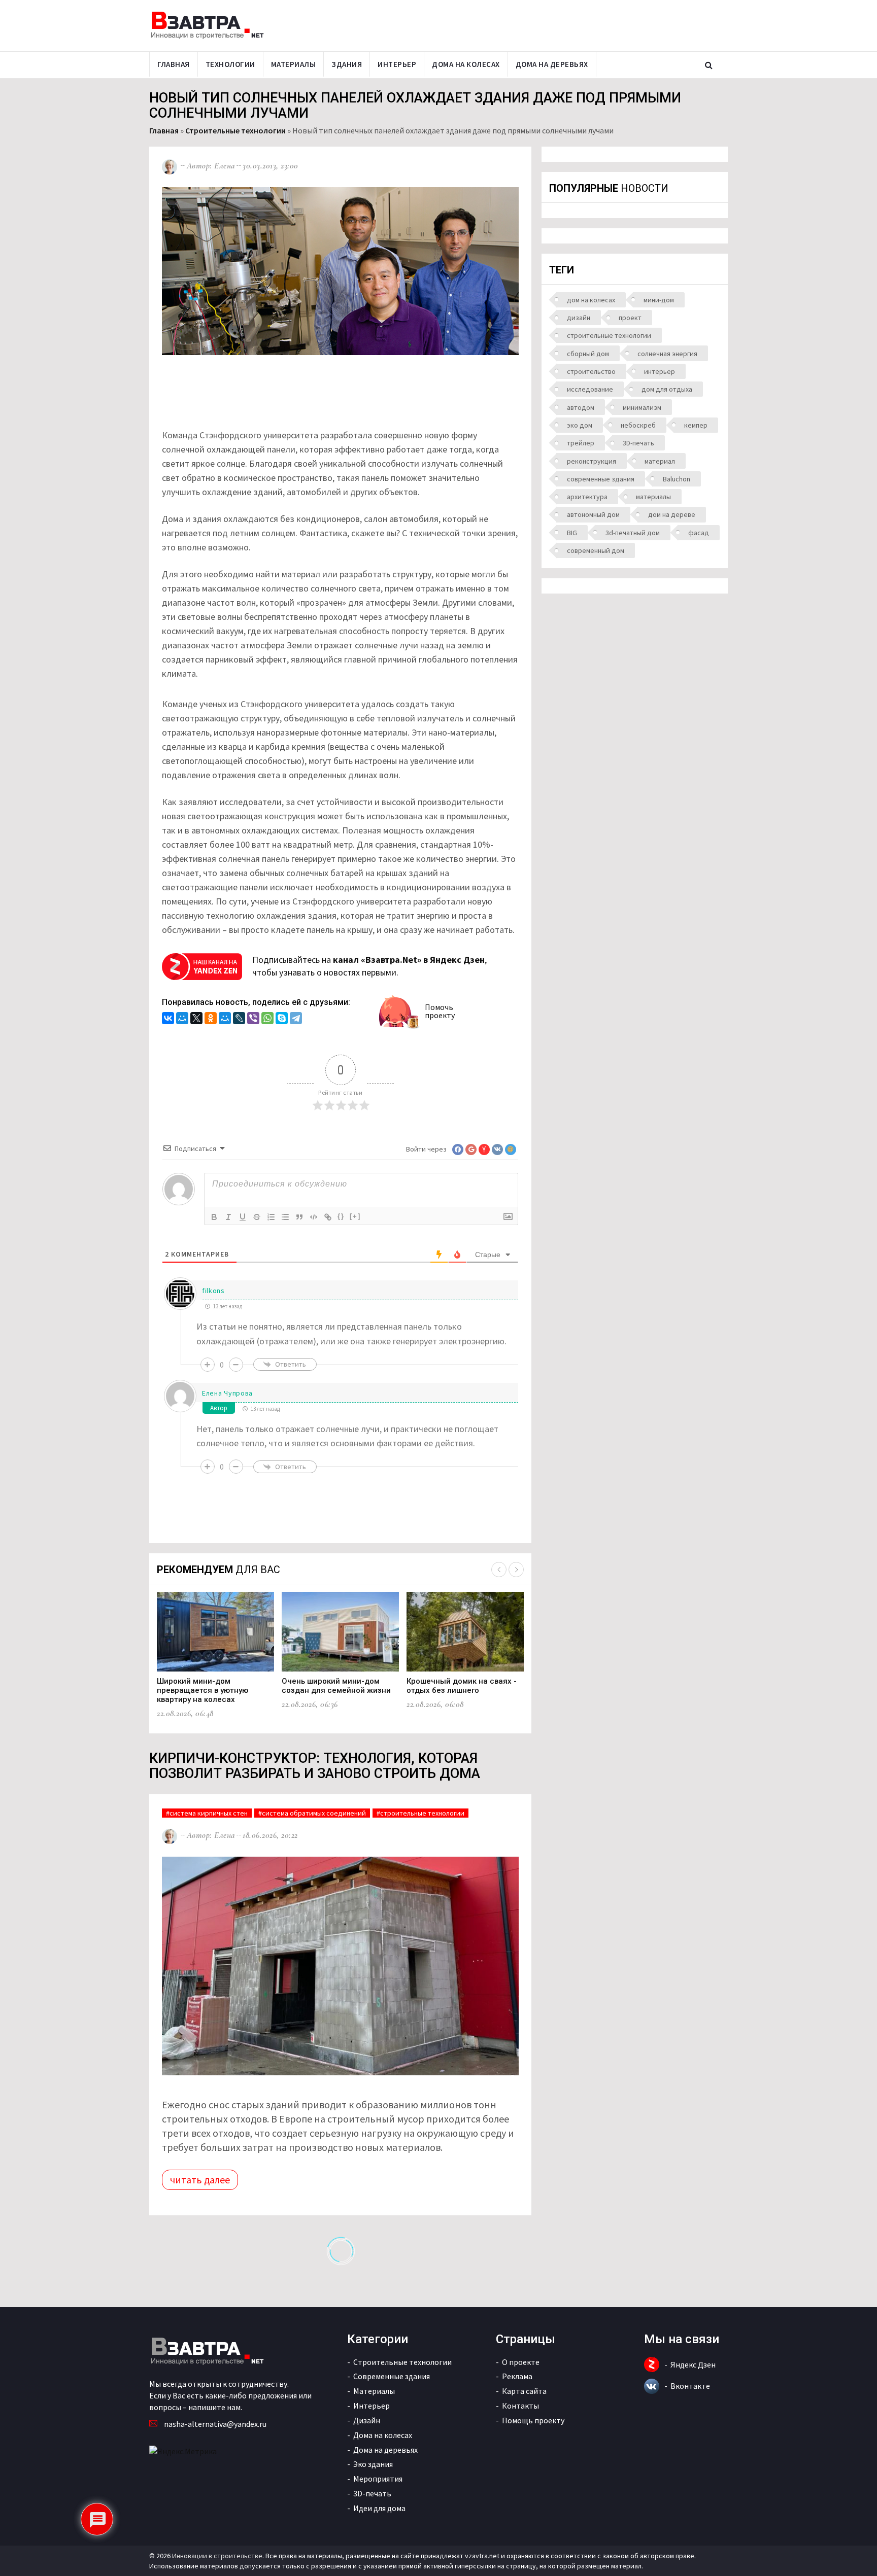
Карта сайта (524, 2391)
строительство (591, 371)
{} (341, 1216)
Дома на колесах (466, 64)
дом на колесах (591, 300)
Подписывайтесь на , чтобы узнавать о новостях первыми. (369, 966)
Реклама (517, 2376)
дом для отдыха (667, 389)
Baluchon (677, 479)
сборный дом (588, 354)
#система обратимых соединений (312, 1813)
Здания (347, 64)
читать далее (200, 2180)
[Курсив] (228, 1217)
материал (660, 461)
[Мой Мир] (182, 1019)
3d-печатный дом (633, 533)
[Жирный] (214, 1217)
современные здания (601, 479)
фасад (699, 533)
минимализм (642, 407)
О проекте (521, 2362)
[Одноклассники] (211, 1019)
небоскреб (638, 425)
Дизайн (367, 2420)
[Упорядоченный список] (271, 1217)
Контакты (520, 2406)
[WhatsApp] (267, 1019)
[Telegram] (296, 1019)
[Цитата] (299, 1217)
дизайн (579, 318)
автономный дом (593, 514)
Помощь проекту (533, 2420)
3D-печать (638, 443)
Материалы (294, 64)
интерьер (660, 371)
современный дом (596, 550)
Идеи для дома (379, 2508)
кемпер (696, 425)
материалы (653, 497)
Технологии (230, 64)
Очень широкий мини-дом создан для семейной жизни (336, 1686)
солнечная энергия (667, 354)
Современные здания (392, 2376)
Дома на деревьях (552, 64)
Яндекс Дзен (693, 2364)
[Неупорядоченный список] (285, 1217)
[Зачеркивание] (257, 1217)
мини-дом (659, 300)
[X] (196, 1019)
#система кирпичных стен (207, 1813)
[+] (355, 1216)
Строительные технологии (235, 130)
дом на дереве (672, 514)
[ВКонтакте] (168, 1019)
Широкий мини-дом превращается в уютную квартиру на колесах (203, 1690)
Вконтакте (690, 2386)
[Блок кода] (314, 1217)
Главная (174, 64)
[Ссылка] (328, 1217)
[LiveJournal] (239, 1019)
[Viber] (253, 1019)
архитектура (587, 497)
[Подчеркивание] (243, 1217)
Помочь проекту (440, 1011)
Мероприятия (378, 2479)
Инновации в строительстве (217, 2556)
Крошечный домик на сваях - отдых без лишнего (462, 1686)
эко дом (580, 425)
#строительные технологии (420, 1813)
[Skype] (282, 1019)
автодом (581, 407)
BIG (572, 533)
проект (630, 318)
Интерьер (397, 64)
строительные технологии (609, 335)
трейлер (581, 443)
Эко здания (373, 2464)
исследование (590, 389)
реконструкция (592, 461)
